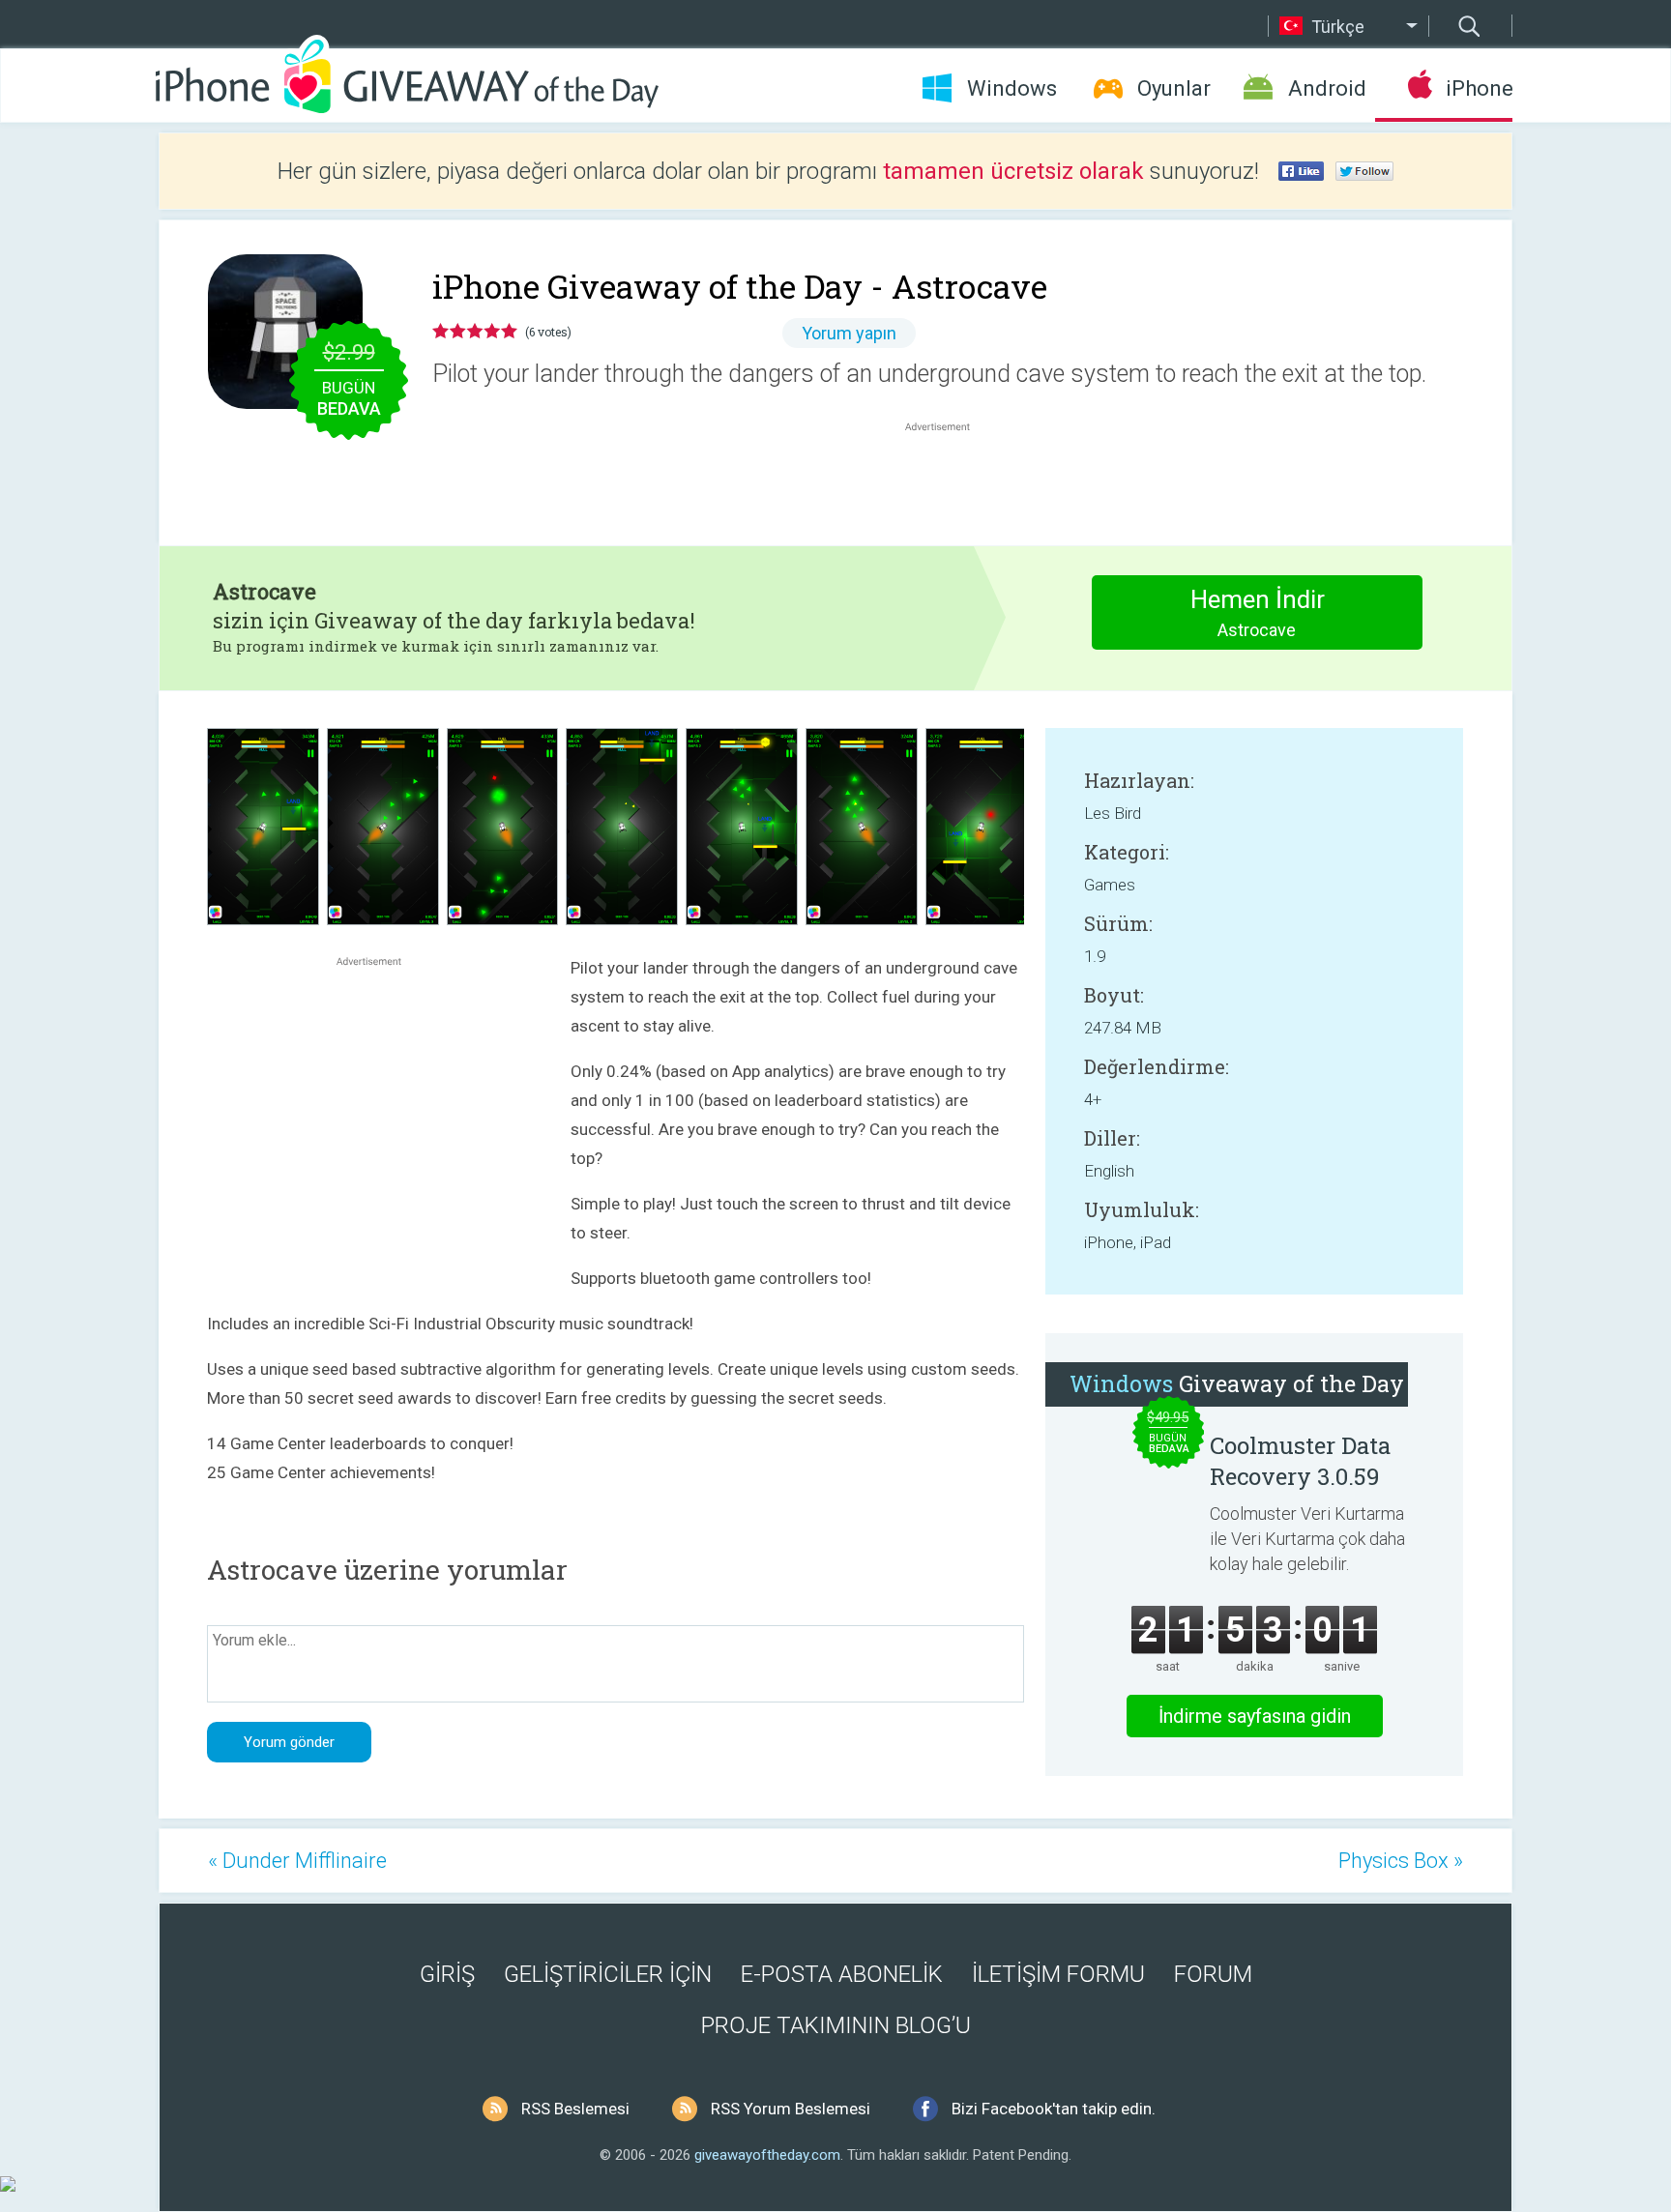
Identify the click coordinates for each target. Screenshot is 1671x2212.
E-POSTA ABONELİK (842, 1974)
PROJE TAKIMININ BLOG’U (836, 2025)
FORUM (1213, 1974)
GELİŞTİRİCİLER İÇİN (608, 1974)
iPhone (1479, 88)
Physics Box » (1401, 1861)
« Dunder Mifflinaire (297, 1861)
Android (1327, 88)
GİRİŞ (447, 1974)
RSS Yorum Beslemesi (791, 2109)
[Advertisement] (948, 482)
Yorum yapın (849, 333)
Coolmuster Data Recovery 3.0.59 (1300, 1461)
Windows (1012, 88)
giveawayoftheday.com (767, 2155)
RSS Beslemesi (575, 2109)
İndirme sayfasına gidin (1255, 1716)
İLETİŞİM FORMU (1058, 1974)
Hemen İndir (1258, 612)
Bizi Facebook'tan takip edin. (1054, 2109)
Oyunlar (1174, 88)
